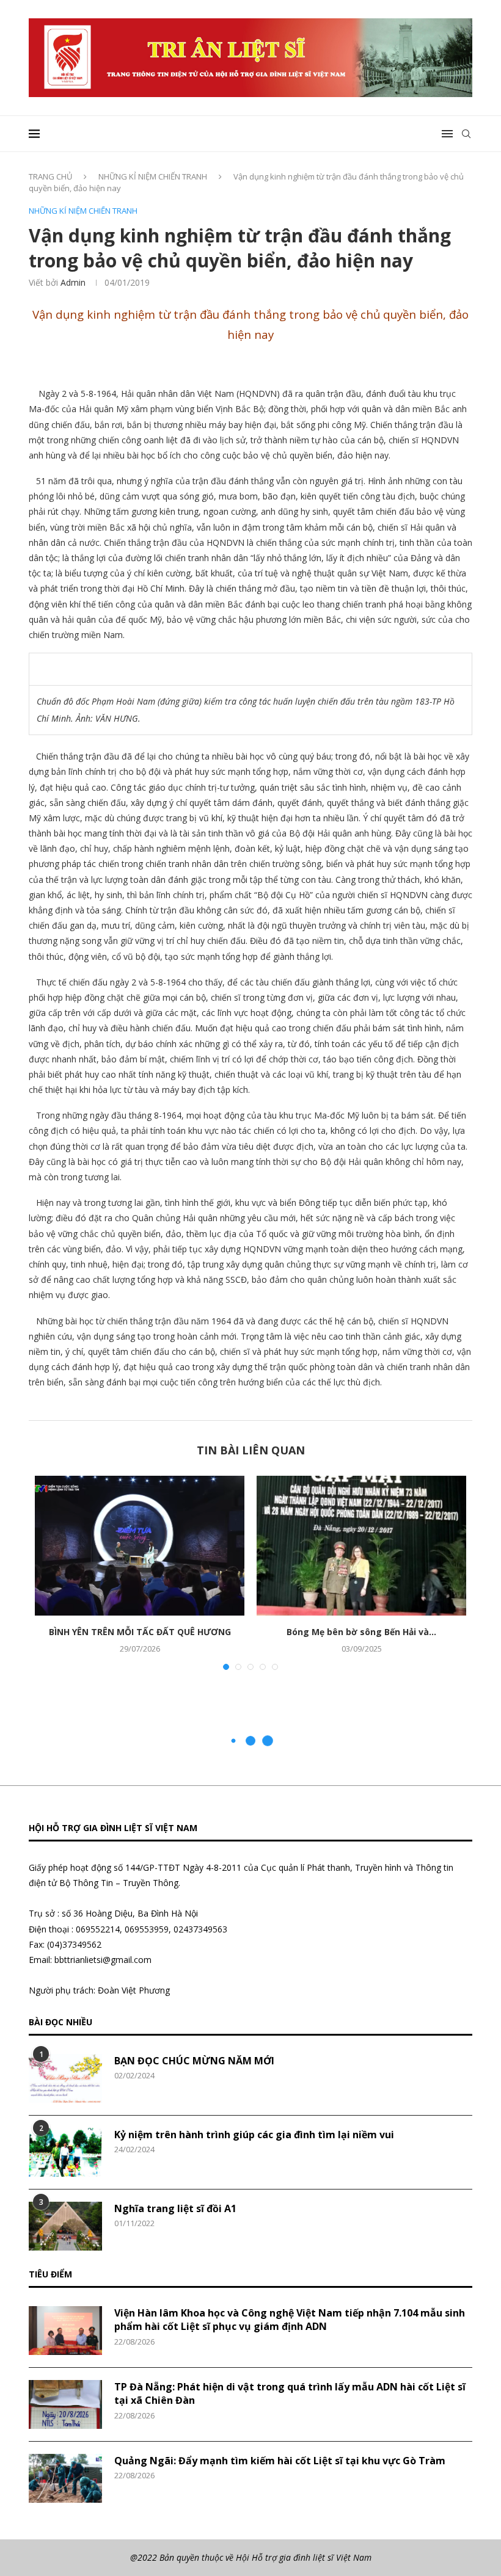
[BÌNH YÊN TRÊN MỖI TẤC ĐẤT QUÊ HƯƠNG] (140, 1546)
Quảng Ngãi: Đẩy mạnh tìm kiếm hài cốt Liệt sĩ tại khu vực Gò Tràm (280, 2461)
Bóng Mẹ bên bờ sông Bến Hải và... (361, 1632)
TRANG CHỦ (50, 176)
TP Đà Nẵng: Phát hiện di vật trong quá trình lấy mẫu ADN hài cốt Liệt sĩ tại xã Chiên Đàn (290, 2393)
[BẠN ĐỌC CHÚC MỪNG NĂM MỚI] (65, 2078)
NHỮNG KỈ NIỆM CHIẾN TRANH (153, 176)
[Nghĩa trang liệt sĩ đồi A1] (65, 2226)
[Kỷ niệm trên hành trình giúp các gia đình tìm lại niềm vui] (65, 2152)
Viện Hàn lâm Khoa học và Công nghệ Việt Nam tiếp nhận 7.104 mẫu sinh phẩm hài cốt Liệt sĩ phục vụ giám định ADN (290, 2320)
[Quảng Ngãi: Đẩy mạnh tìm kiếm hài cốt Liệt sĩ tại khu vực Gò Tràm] (65, 2478)
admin (73, 282)
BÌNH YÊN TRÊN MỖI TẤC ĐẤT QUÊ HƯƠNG (140, 1632)
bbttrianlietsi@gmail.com (103, 1960)
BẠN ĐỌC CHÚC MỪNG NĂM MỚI (194, 2061)
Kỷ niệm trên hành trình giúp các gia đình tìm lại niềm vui (254, 2135)
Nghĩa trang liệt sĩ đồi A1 (175, 2208)
